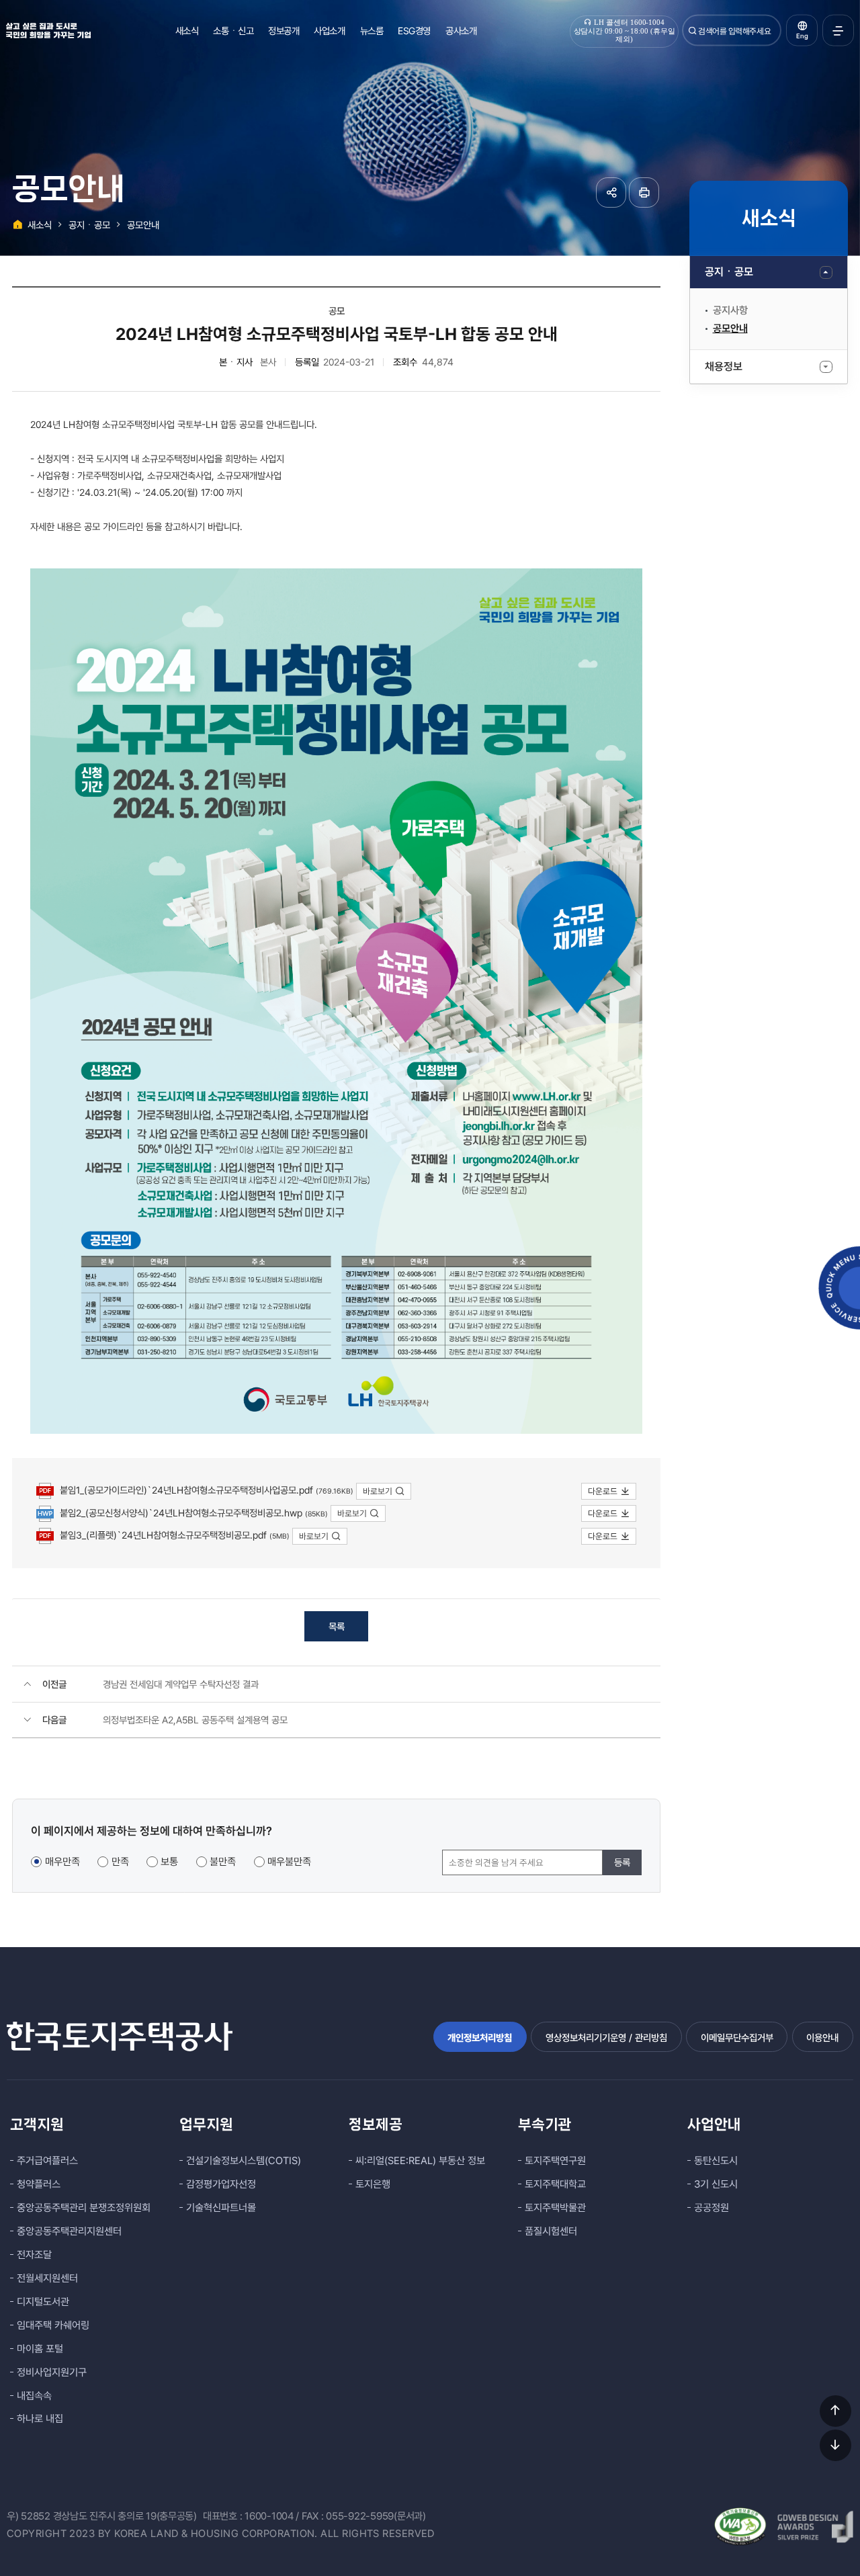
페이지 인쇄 (644, 192)
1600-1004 (269, 2516)
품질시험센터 (551, 2231)
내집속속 (34, 2396)
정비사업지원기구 (52, 2372)
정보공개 (284, 31)
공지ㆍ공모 (729, 272)
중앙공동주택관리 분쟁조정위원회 (84, 2208)
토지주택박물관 (555, 2208)
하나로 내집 (40, 2419)
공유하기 (611, 192)
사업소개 (329, 31)
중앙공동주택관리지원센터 (69, 2231)
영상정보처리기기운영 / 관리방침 (606, 2037)
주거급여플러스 (47, 2161)
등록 (622, 1862)
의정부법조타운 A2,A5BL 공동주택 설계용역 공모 (195, 1720)
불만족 (223, 1862)
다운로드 (603, 1491)
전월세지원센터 (47, 2278)
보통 (169, 1862)
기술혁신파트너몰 (221, 2208)
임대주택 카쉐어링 (53, 2325)
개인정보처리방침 (480, 2037)
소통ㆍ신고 (233, 31)
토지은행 (373, 2184)
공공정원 (712, 2208)
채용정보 (724, 367)
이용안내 (822, 2037)
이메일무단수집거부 (737, 2037)
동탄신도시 (716, 2161)
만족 (120, 1862)
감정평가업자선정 (221, 2184)
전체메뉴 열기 (838, 31)
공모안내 (730, 329)
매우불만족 (289, 1862)
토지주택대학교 (555, 2184)
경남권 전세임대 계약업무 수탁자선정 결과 (181, 1684)
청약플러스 (39, 2184)
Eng (802, 36)
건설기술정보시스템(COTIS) (244, 2161)
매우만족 (62, 1862)
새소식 (187, 31)
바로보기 (378, 1491)
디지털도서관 (43, 2302)
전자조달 (34, 2255)
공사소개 (461, 31)
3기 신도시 (716, 2184)
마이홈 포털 (40, 2349)
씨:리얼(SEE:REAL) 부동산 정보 (420, 2161)
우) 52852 (29, 2516)
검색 (693, 31)
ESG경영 (414, 31)
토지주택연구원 (555, 2161)
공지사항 (730, 310)
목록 (337, 1626)
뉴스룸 (372, 31)
